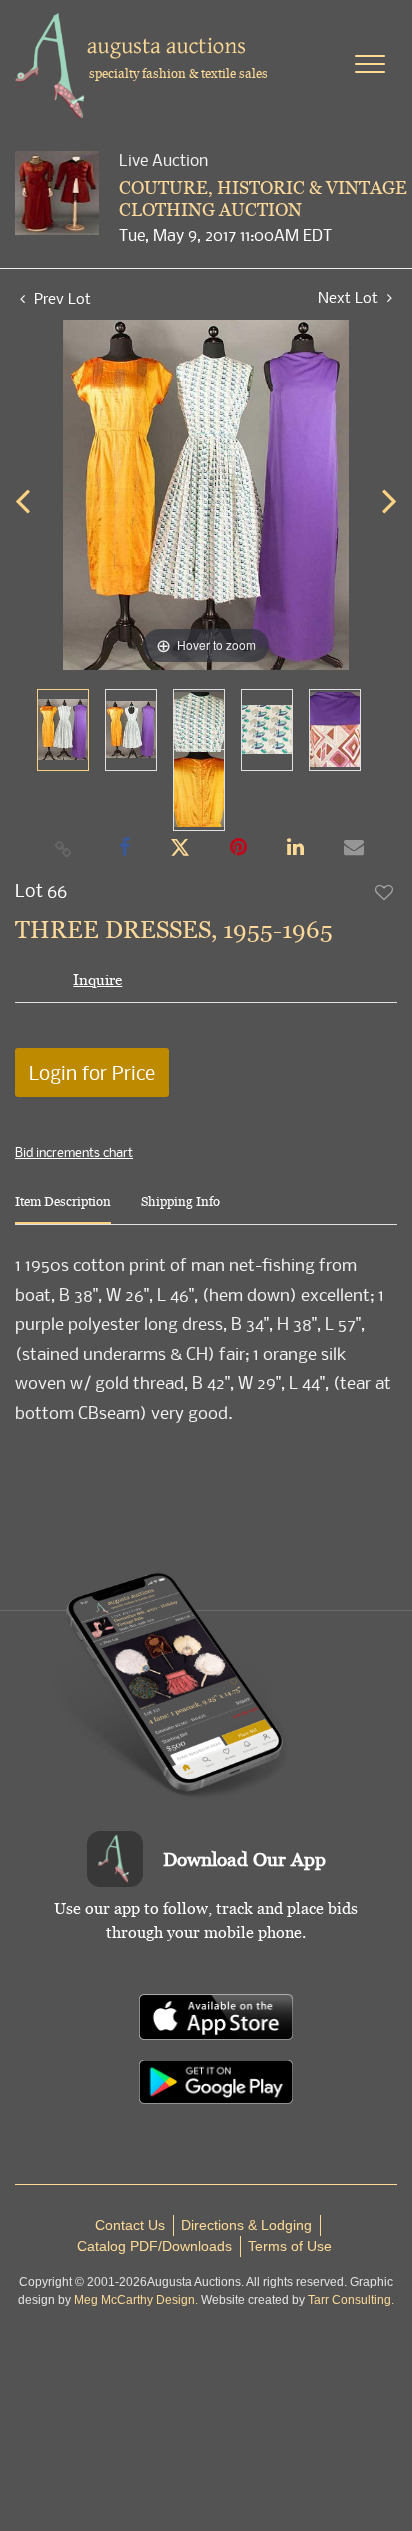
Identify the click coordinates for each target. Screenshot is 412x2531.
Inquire (97, 979)
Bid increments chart (74, 1152)
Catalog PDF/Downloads (154, 2246)
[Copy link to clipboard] (64, 848)
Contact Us (130, 2225)
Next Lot (350, 297)
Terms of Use (290, 2246)
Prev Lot (60, 298)
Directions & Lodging (246, 2225)
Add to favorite (385, 892)
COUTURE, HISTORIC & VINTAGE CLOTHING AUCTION (263, 198)
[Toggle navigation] (370, 64)
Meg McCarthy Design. (136, 2300)
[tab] (63, 1209)
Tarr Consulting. (351, 2300)
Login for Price (92, 1072)
